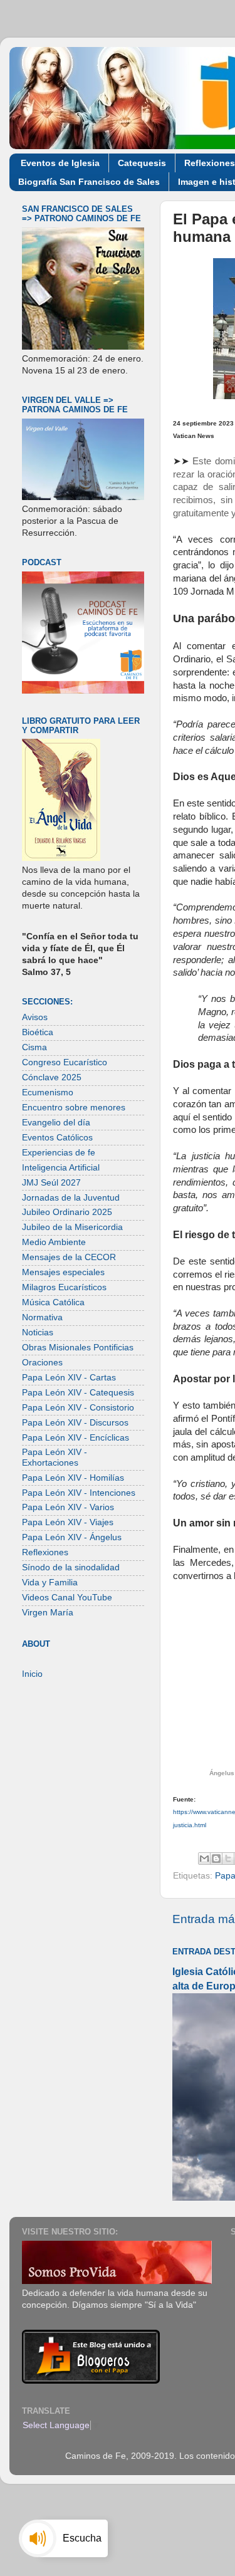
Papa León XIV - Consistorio (78, 1408)
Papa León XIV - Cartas (69, 1378)
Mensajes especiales (63, 1272)
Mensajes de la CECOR (69, 1257)
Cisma (34, 1047)
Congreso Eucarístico (65, 1062)
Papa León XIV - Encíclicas (76, 1438)
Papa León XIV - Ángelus (72, 1537)
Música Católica (53, 1302)
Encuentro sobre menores (74, 1108)
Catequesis (142, 163)
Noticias (38, 1332)
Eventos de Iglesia (60, 163)
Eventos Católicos (57, 1138)
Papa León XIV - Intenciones (79, 1493)
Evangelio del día (56, 1123)
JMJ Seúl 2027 (51, 1183)
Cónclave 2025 (52, 1077)
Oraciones (42, 1363)
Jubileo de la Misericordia (72, 1227)
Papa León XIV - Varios (68, 1507)
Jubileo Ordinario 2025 (67, 1212)
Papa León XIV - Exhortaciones (55, 1457)
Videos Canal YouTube (67, 1598)
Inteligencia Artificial (61, 1168)
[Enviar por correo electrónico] (204, 1859)
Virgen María (48, 1613)
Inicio (32, 1674)
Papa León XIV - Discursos (75, 1423)
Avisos (35, 1017)
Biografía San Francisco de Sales (89, 182)
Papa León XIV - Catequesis (78, 1393)
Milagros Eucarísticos (64, 1287)
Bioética (38, 1032)
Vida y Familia (50, 1583)
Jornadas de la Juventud (71, 1198)
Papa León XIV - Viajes (68, 1522)
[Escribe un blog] (216, 1859)
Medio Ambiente (54, 1242)
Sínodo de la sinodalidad (71, 1567)
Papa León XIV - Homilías (73, 1478)
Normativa (42, 1317)
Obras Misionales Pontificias (78, 1348)
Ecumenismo (48, 1092)
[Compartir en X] (228, 1859)
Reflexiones (45, 1552)
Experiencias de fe (59, 1153)
